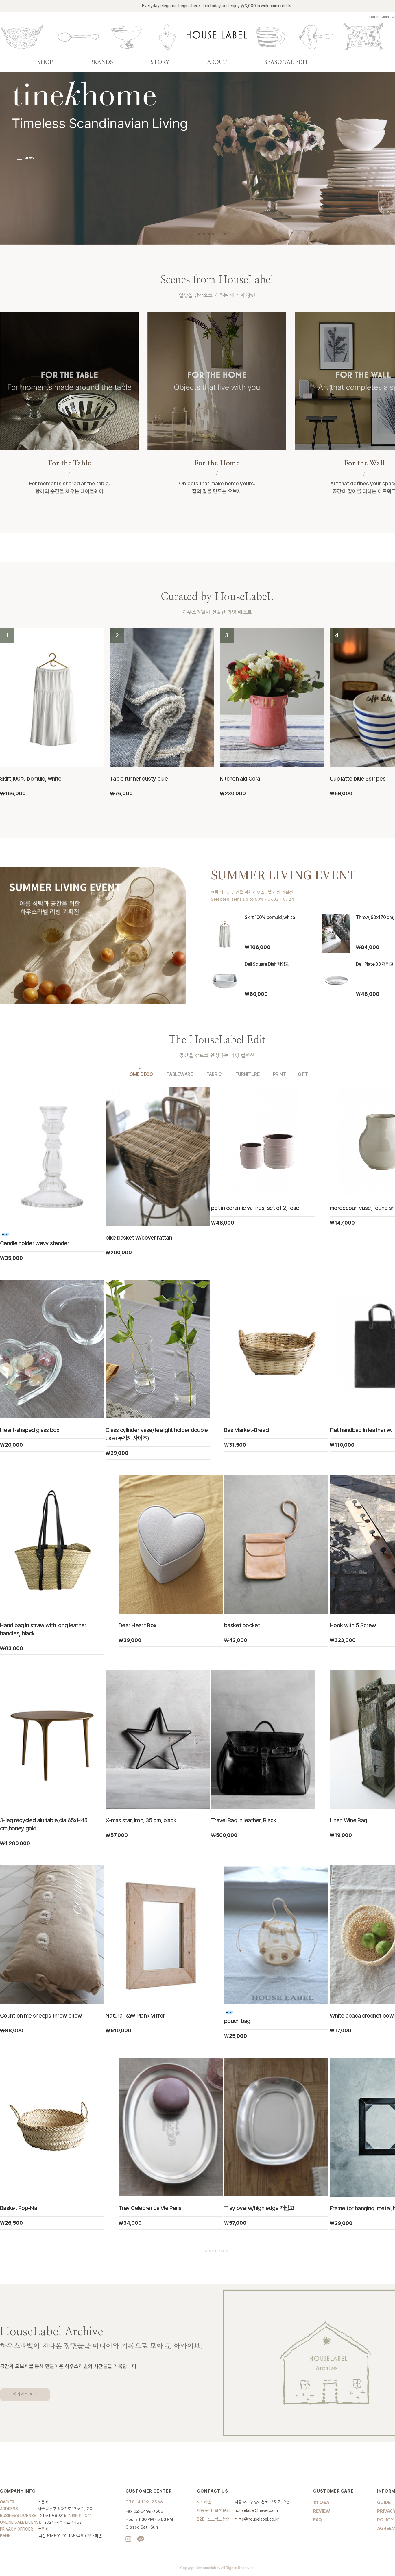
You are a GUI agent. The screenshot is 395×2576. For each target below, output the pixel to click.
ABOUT (217, 62)
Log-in (374, 17)
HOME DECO (140, 1074)
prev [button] (27, 158)
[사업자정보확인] (80, 2516)
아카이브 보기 (25, 2394)
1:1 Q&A (321, 2502)
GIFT (303, 1074)
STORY (160, 62)
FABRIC (214, 1074)
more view (217, 2250)
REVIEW (322, 2511)
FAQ (318, 2520)
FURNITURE (247, 1074)
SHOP (45, 62)
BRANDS (102, 62)
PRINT (279, 1074)
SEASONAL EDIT (286, 62)
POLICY (385, 2520)
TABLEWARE (179, 1074)
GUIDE (384, 2502)
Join (386, 17)
